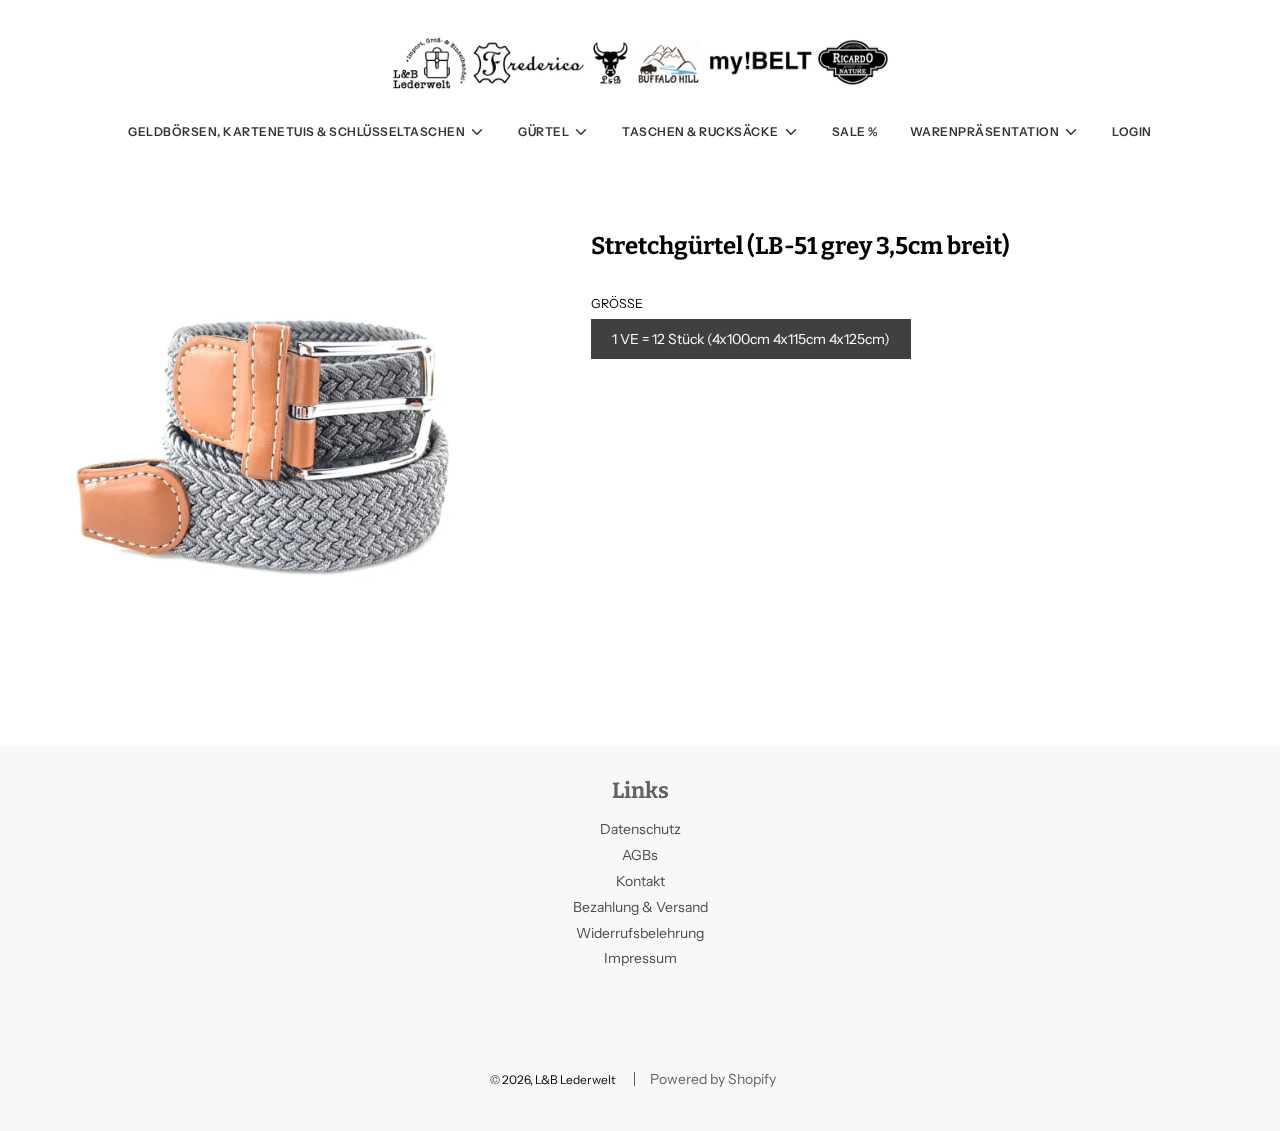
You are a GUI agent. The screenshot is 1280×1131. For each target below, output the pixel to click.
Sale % (855, 131)
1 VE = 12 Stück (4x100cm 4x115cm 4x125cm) (751, 339)
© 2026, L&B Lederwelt (553, 1079)
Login (1132, 131)
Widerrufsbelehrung (640, 933)
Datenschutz (640, 829)
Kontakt (640, 881)
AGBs (640, 855)
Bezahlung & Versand (640, 907)
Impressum (640, 958)
